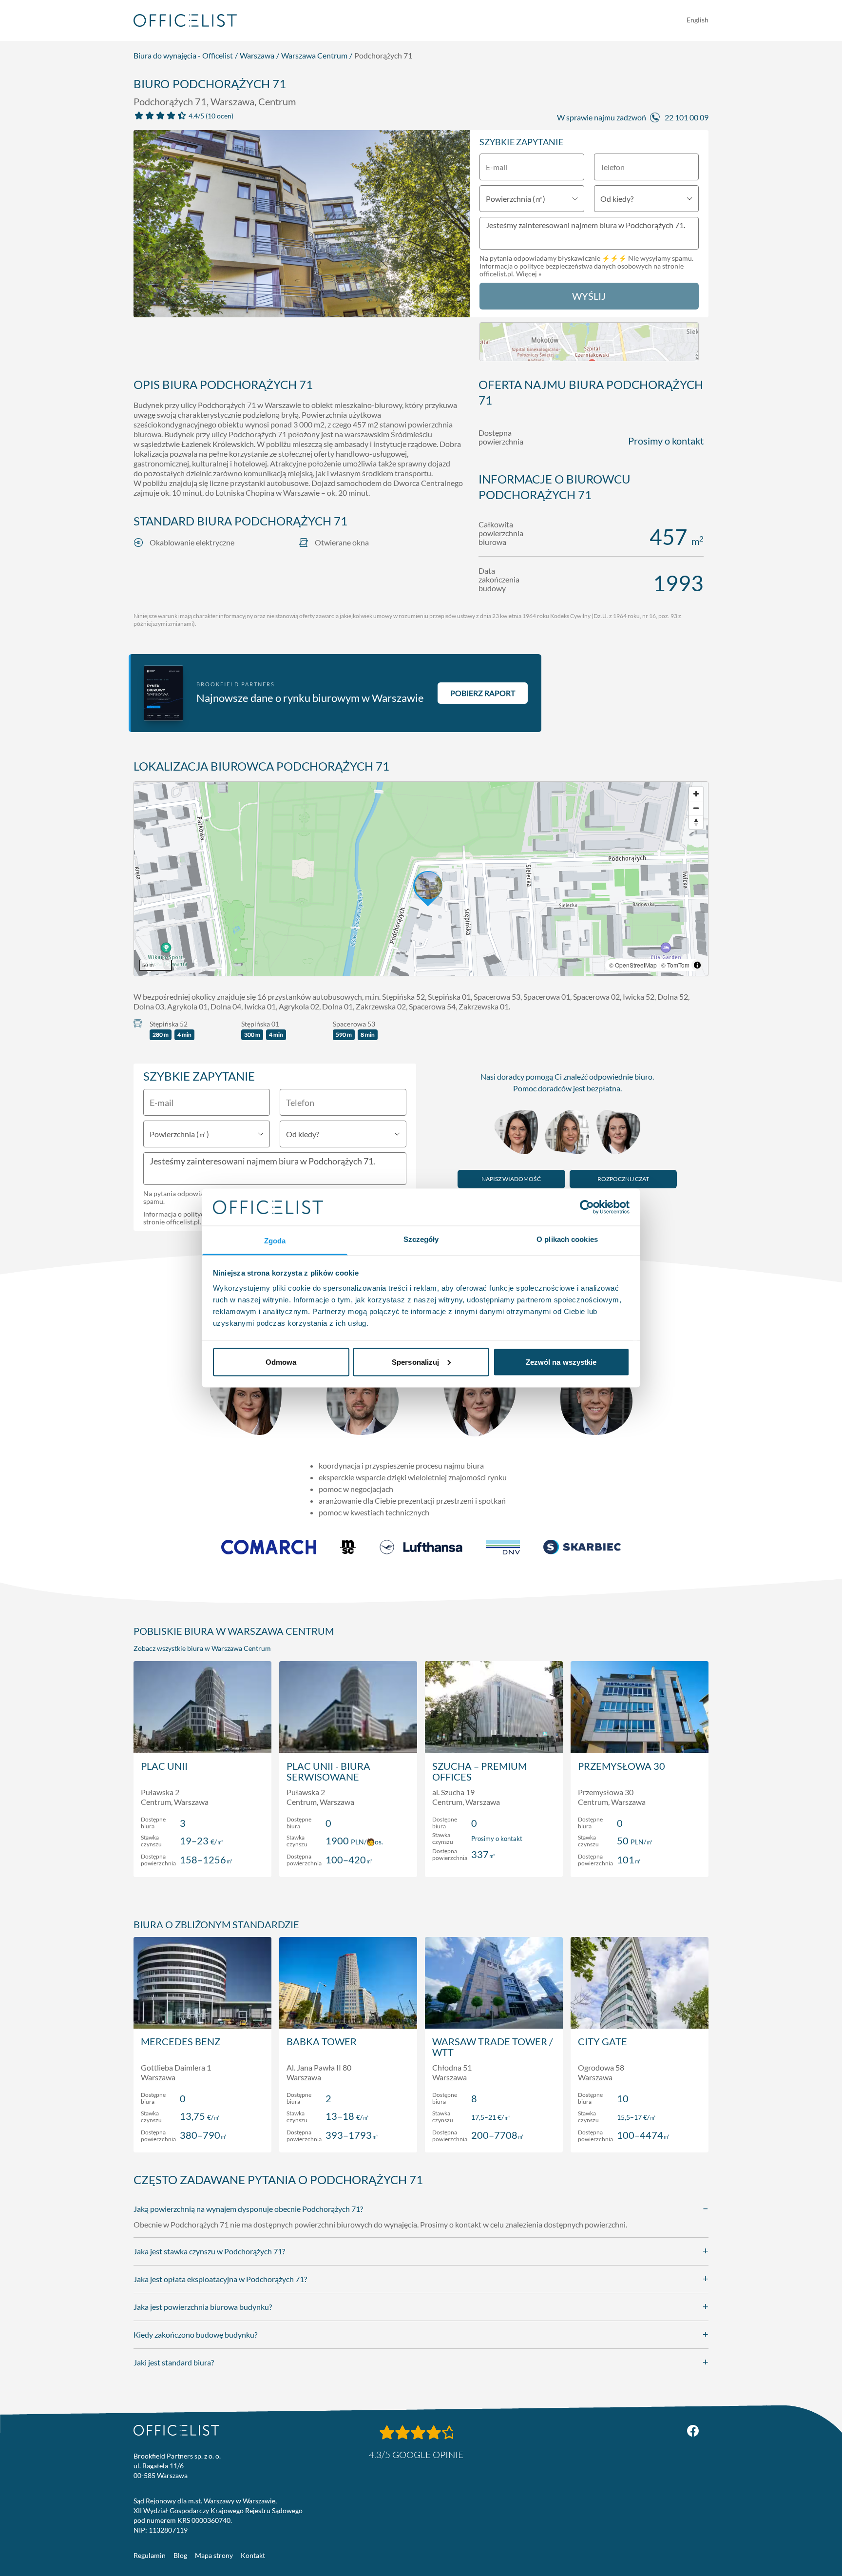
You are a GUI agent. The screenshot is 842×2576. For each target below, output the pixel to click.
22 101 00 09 (687, 117)
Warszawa (257, 55)
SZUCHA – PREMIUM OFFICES (479, 1771)
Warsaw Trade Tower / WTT (492, 2047)
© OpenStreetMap (633, 965)
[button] (421, 879)
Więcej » (529, 274)
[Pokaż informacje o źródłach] (697, 965)
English (698, 20)
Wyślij (589, 296)
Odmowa (281, 1362)
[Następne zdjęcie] (457, 227)
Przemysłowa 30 (622, 1766)
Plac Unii (164, 1766)
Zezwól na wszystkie (561, 1362)
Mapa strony (214, 2555)
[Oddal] (696, 808)
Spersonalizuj (415, 1362)
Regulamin (150, 2555)
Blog (180, 2555)
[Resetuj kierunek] (696, 822)
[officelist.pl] (176, 2430)
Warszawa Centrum (314, 55)
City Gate (603, 2041)
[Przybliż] (696, 794)
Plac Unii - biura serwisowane (328, 1771)
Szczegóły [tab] (421, 1239)
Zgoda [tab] (275, 1241)
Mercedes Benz (181, 2041)
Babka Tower (322, 2041)
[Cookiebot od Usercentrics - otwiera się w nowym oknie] (587, 1207)
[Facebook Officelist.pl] (693, 2431)
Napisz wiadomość (511, 1179)
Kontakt (253, 2555)
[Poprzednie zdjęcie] (146, 227)
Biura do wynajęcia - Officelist (183, 55)
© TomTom (675, 965)
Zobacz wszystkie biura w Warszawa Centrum (202, 1648)
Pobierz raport (483, 693)
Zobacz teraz (202, 1859)
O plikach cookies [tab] (567, 1239)
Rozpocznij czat (623, 1179)
